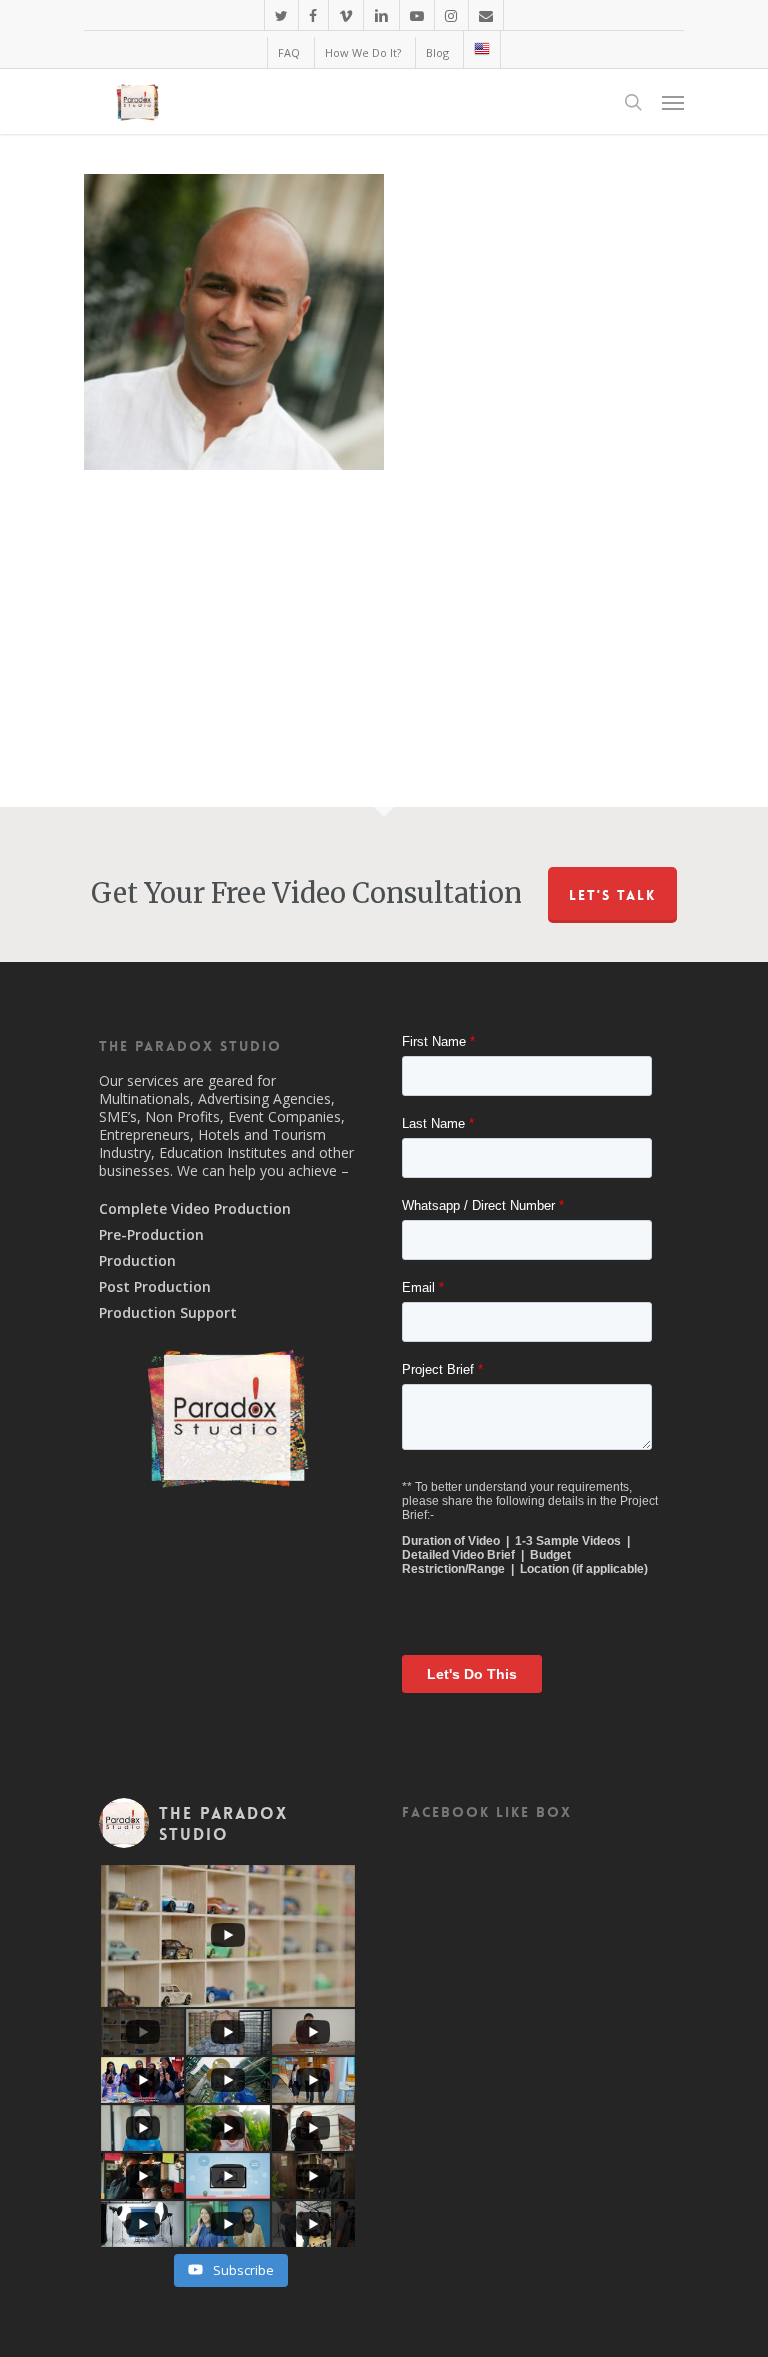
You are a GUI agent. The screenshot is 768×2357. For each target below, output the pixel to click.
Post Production (155, 1287)
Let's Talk (612, 895)
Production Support (168, 1313)
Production (137, 1261)
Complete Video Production (195, 1209)
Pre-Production (151, 1235)
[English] (481, 49)
